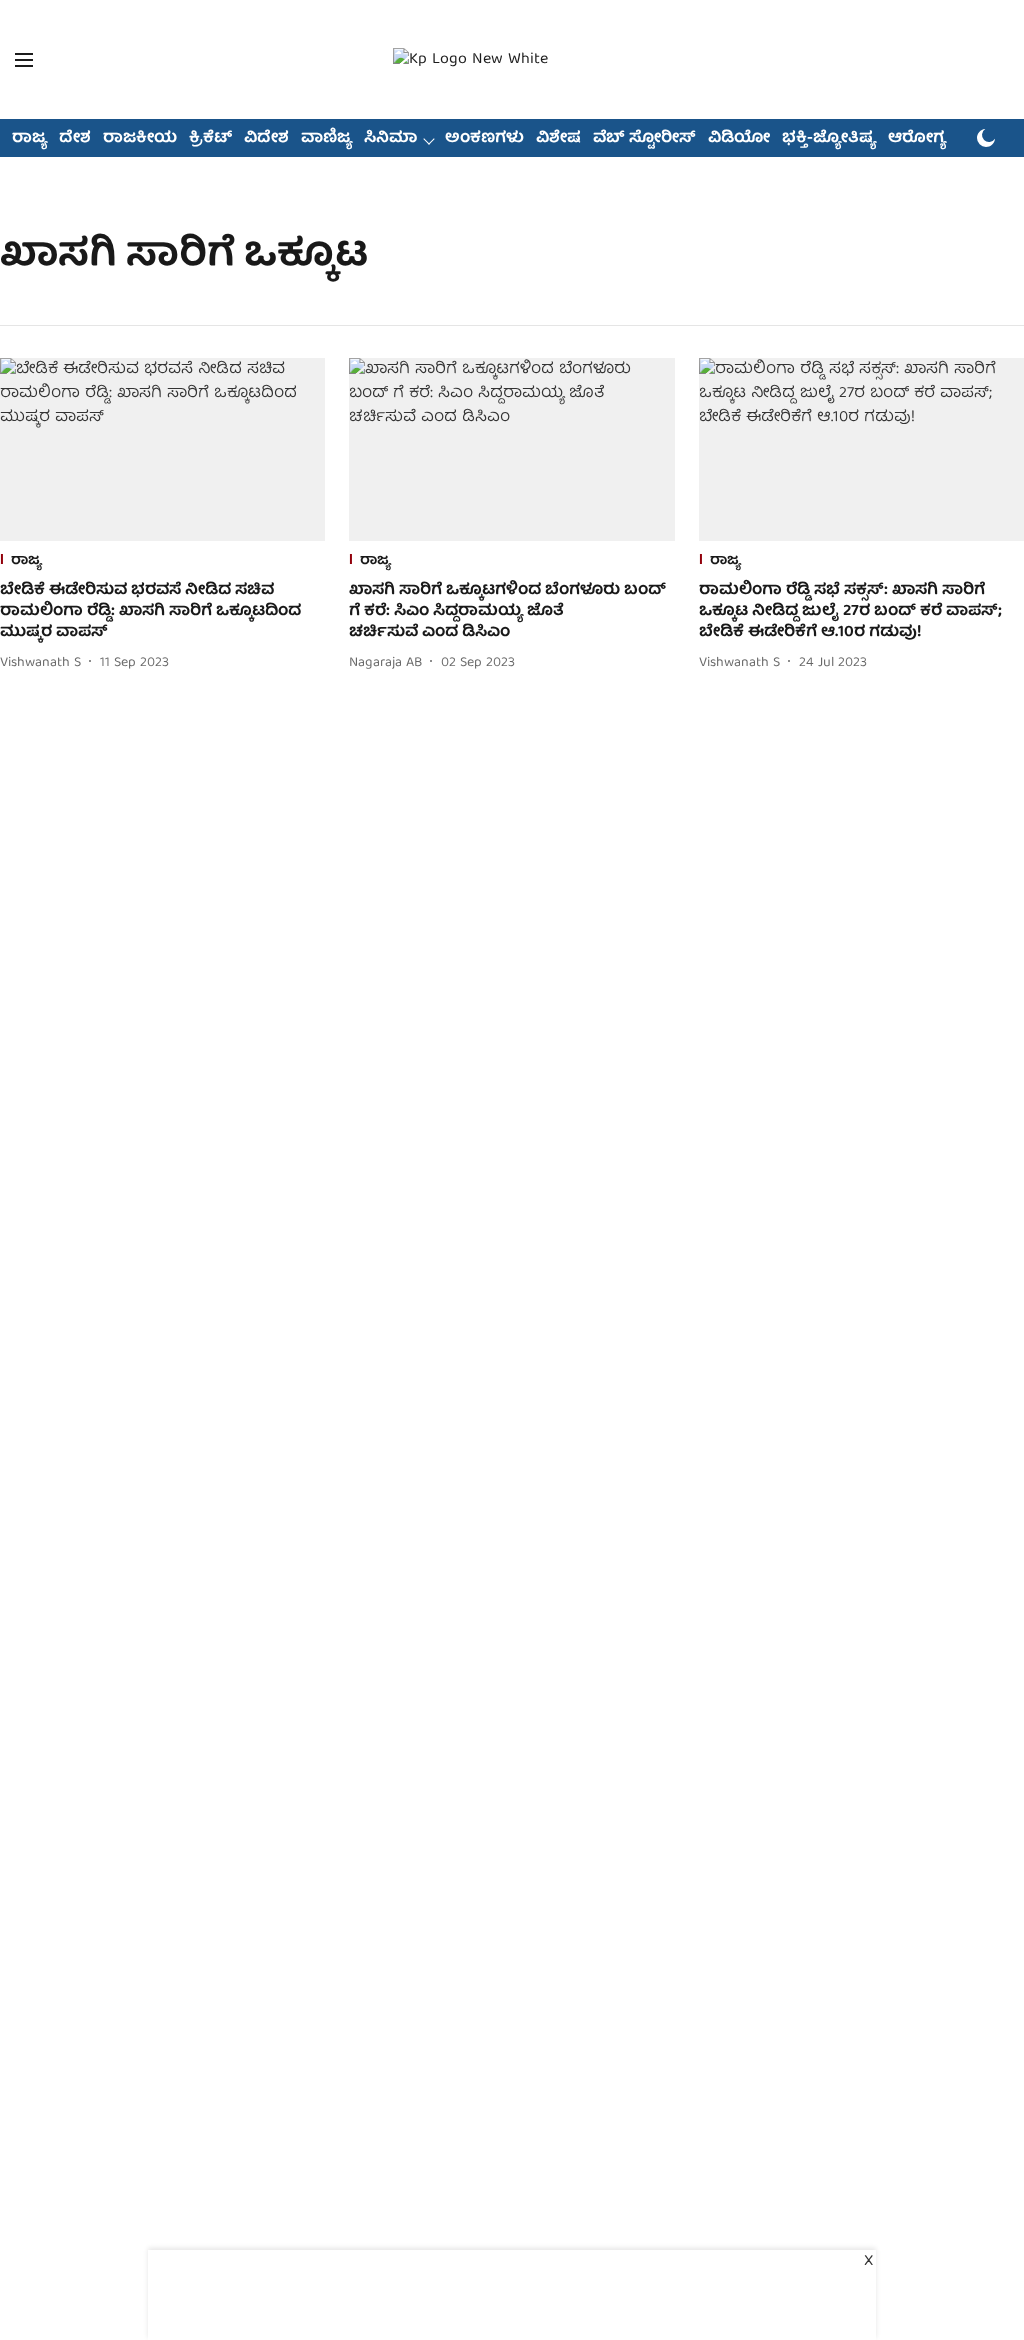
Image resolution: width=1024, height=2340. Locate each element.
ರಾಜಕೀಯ (140, 139)
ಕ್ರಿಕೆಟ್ (210, 139)
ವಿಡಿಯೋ (739, 139)
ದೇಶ (75, 139)
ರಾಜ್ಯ (29, 139)
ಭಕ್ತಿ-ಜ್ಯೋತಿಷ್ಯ (829, 139)
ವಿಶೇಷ (558, 139)
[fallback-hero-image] (162, 449)
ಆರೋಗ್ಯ (917, 139)
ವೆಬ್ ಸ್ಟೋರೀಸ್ (644, 139)
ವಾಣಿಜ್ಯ (326, 139)
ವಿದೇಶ (266, 139)
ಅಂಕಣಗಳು (484, 139)
